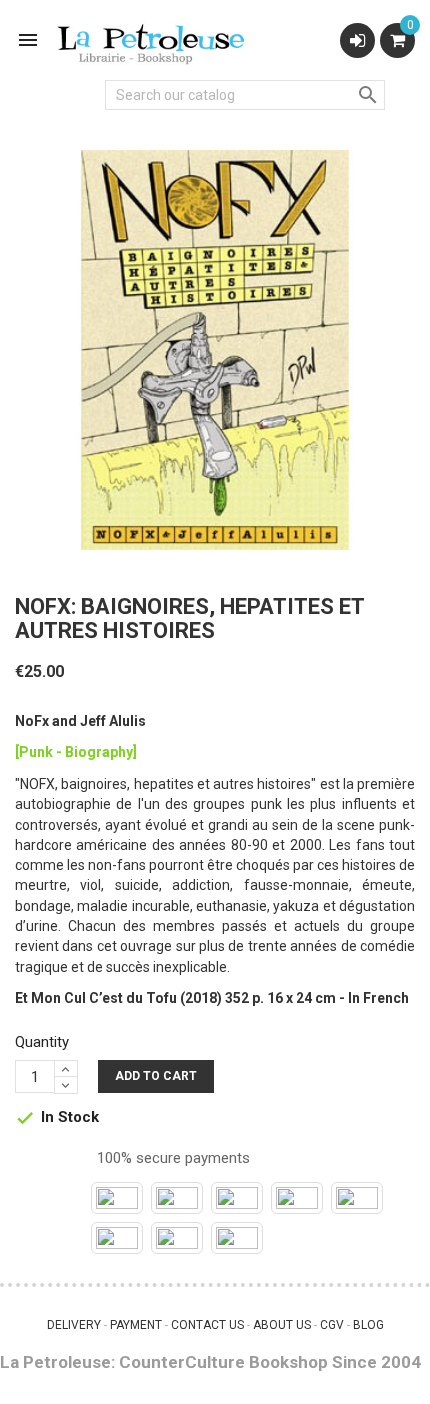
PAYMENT (136, 1325)
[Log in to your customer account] (357, 40)
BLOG (368, 1325)
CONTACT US (207, 1325)
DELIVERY (74, 1325)
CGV (332, 1325)
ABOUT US (282, 1325)
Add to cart (156, 1076)
